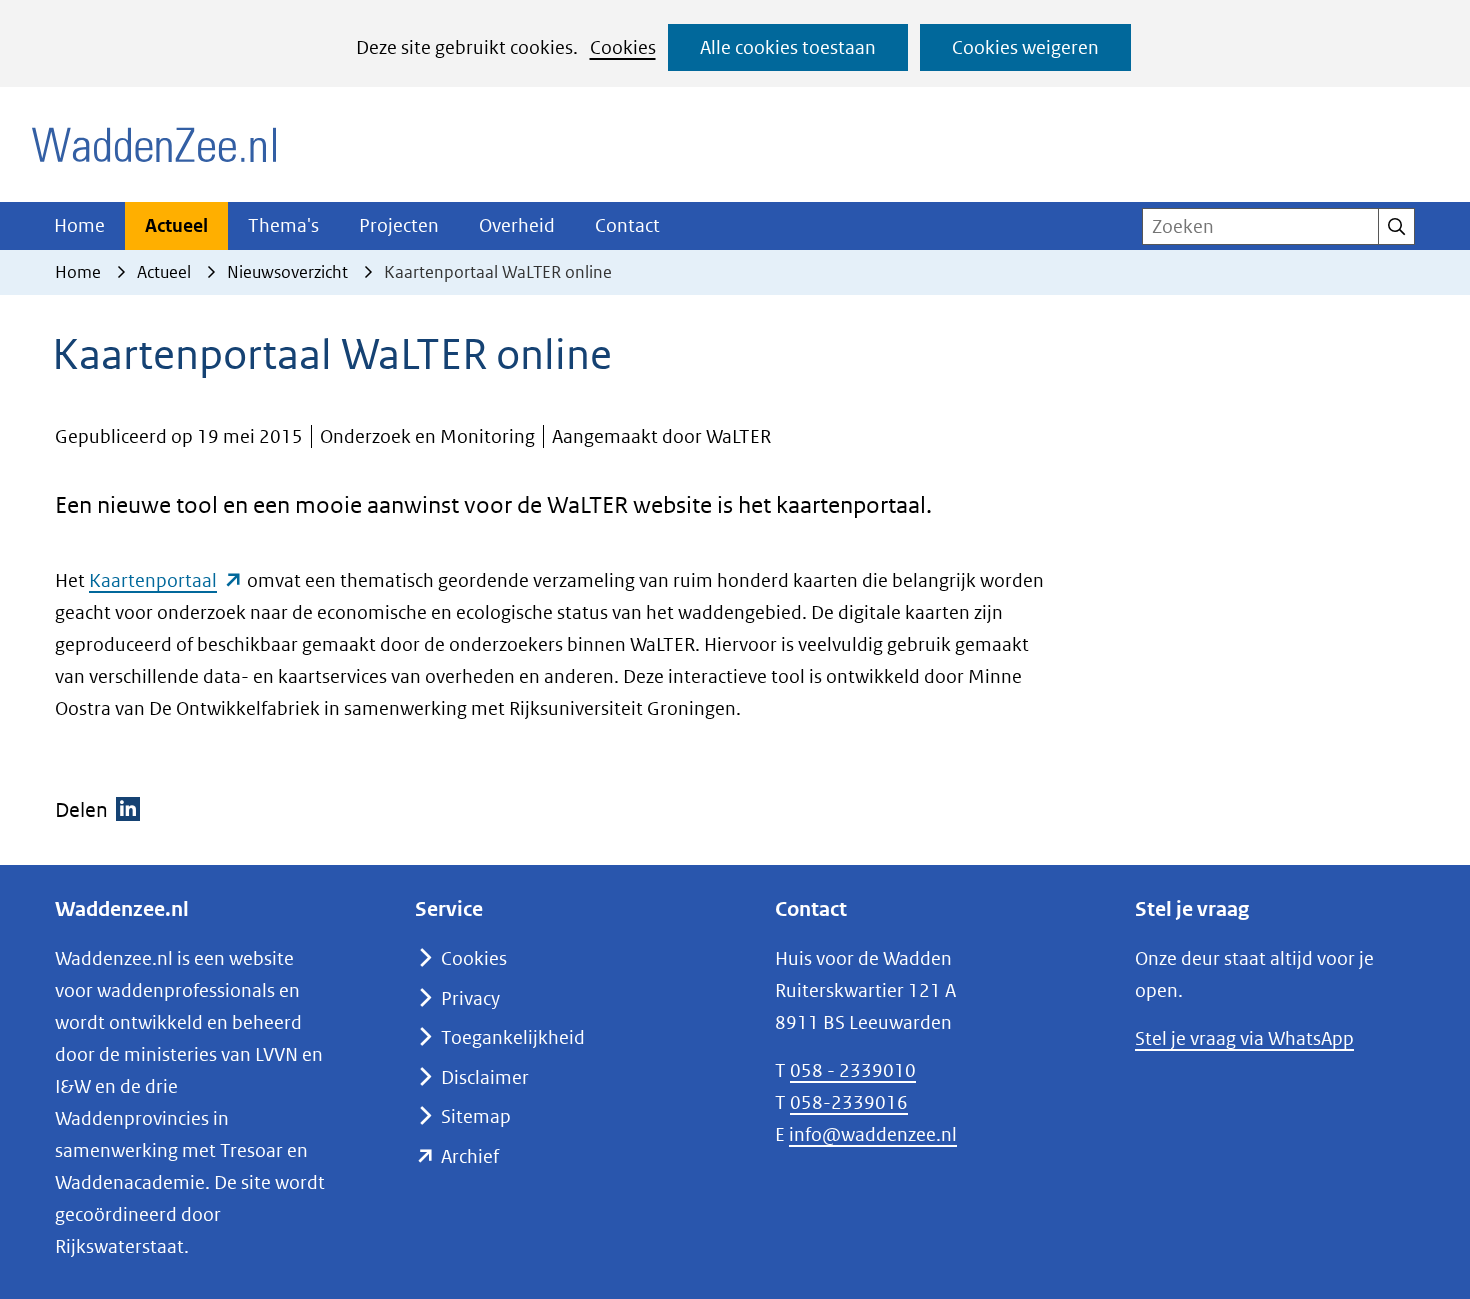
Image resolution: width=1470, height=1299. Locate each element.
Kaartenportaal (166, 580)
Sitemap (476, 1116)
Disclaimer (485, 1077)
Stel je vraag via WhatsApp (1244, 1038)
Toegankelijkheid (513, 1037)
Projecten (399, 225)
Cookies (623, 47)
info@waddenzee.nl (873, 1134)
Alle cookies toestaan (788, 47)
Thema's (283, 225)
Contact (627, 225)
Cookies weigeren (1025, 47)
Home (79, 225)
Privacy (470, 998)
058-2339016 (849, 1102)
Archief (470, 1156)
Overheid (517, 225)
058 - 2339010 (853, 1070)
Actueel (176, 225)
